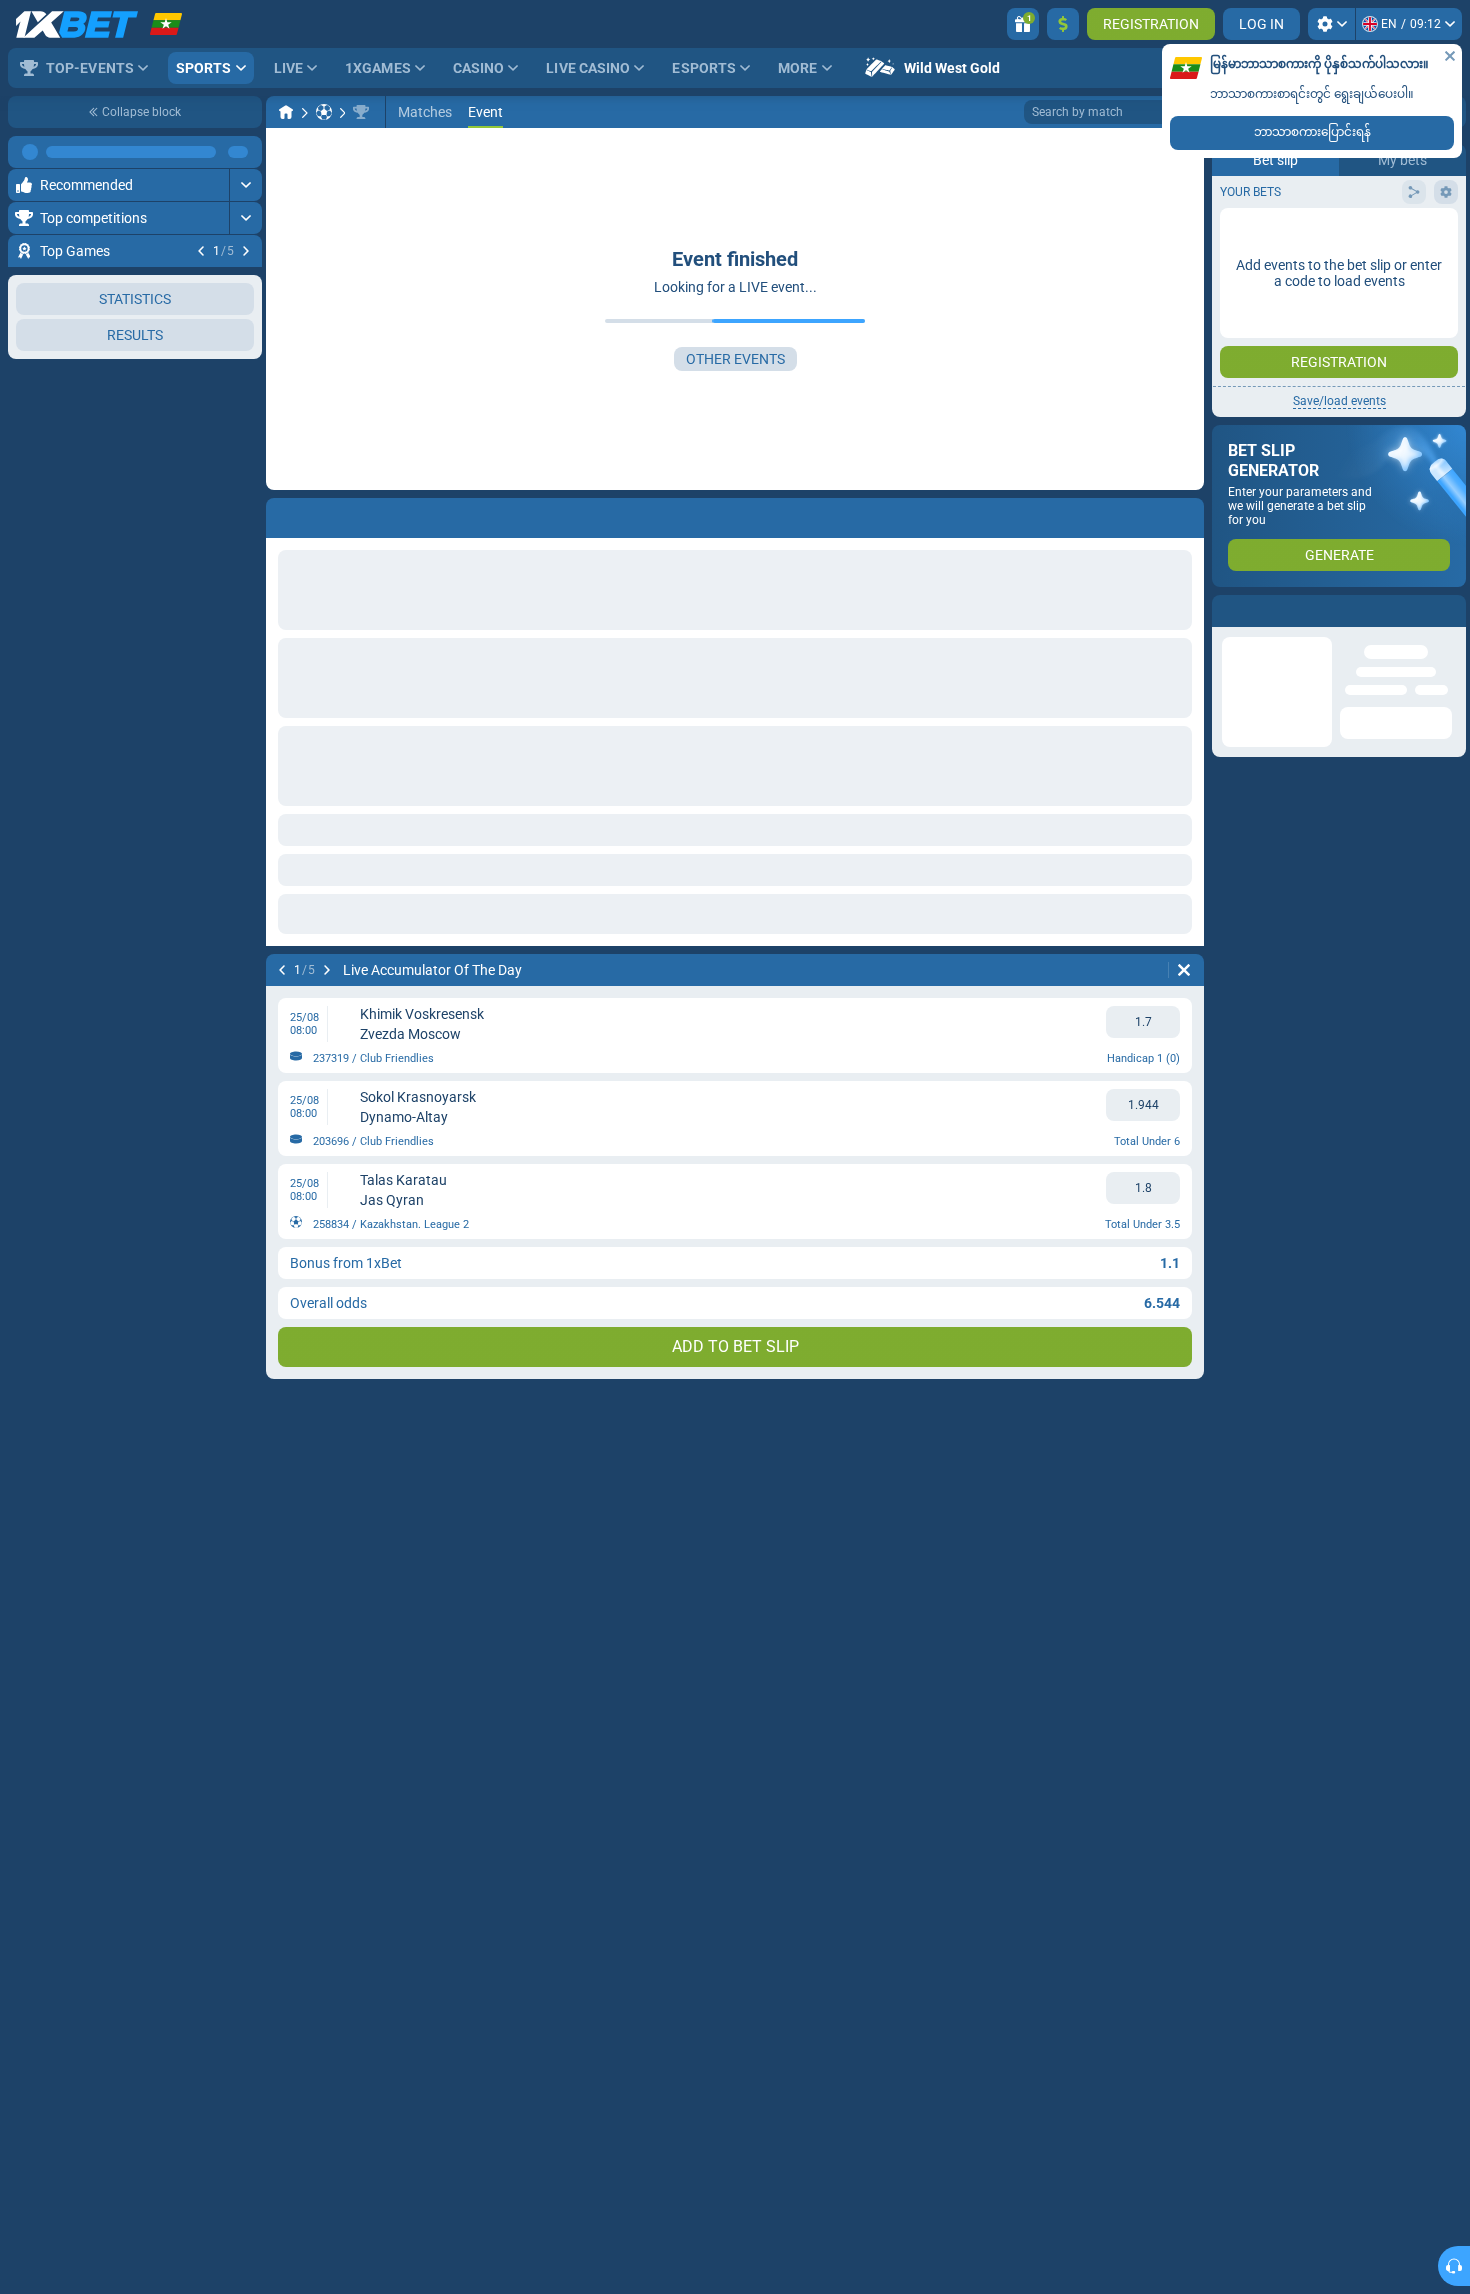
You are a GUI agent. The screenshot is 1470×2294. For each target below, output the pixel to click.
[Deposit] (1063, 24)
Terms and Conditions (1349, 356)
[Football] (324, 112)
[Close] (1450, 56)
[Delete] (1184, 970)
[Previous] (201, 251)
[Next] (246, 251)
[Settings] (1331, 24)
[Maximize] (245, 152)
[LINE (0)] (286, 112)
